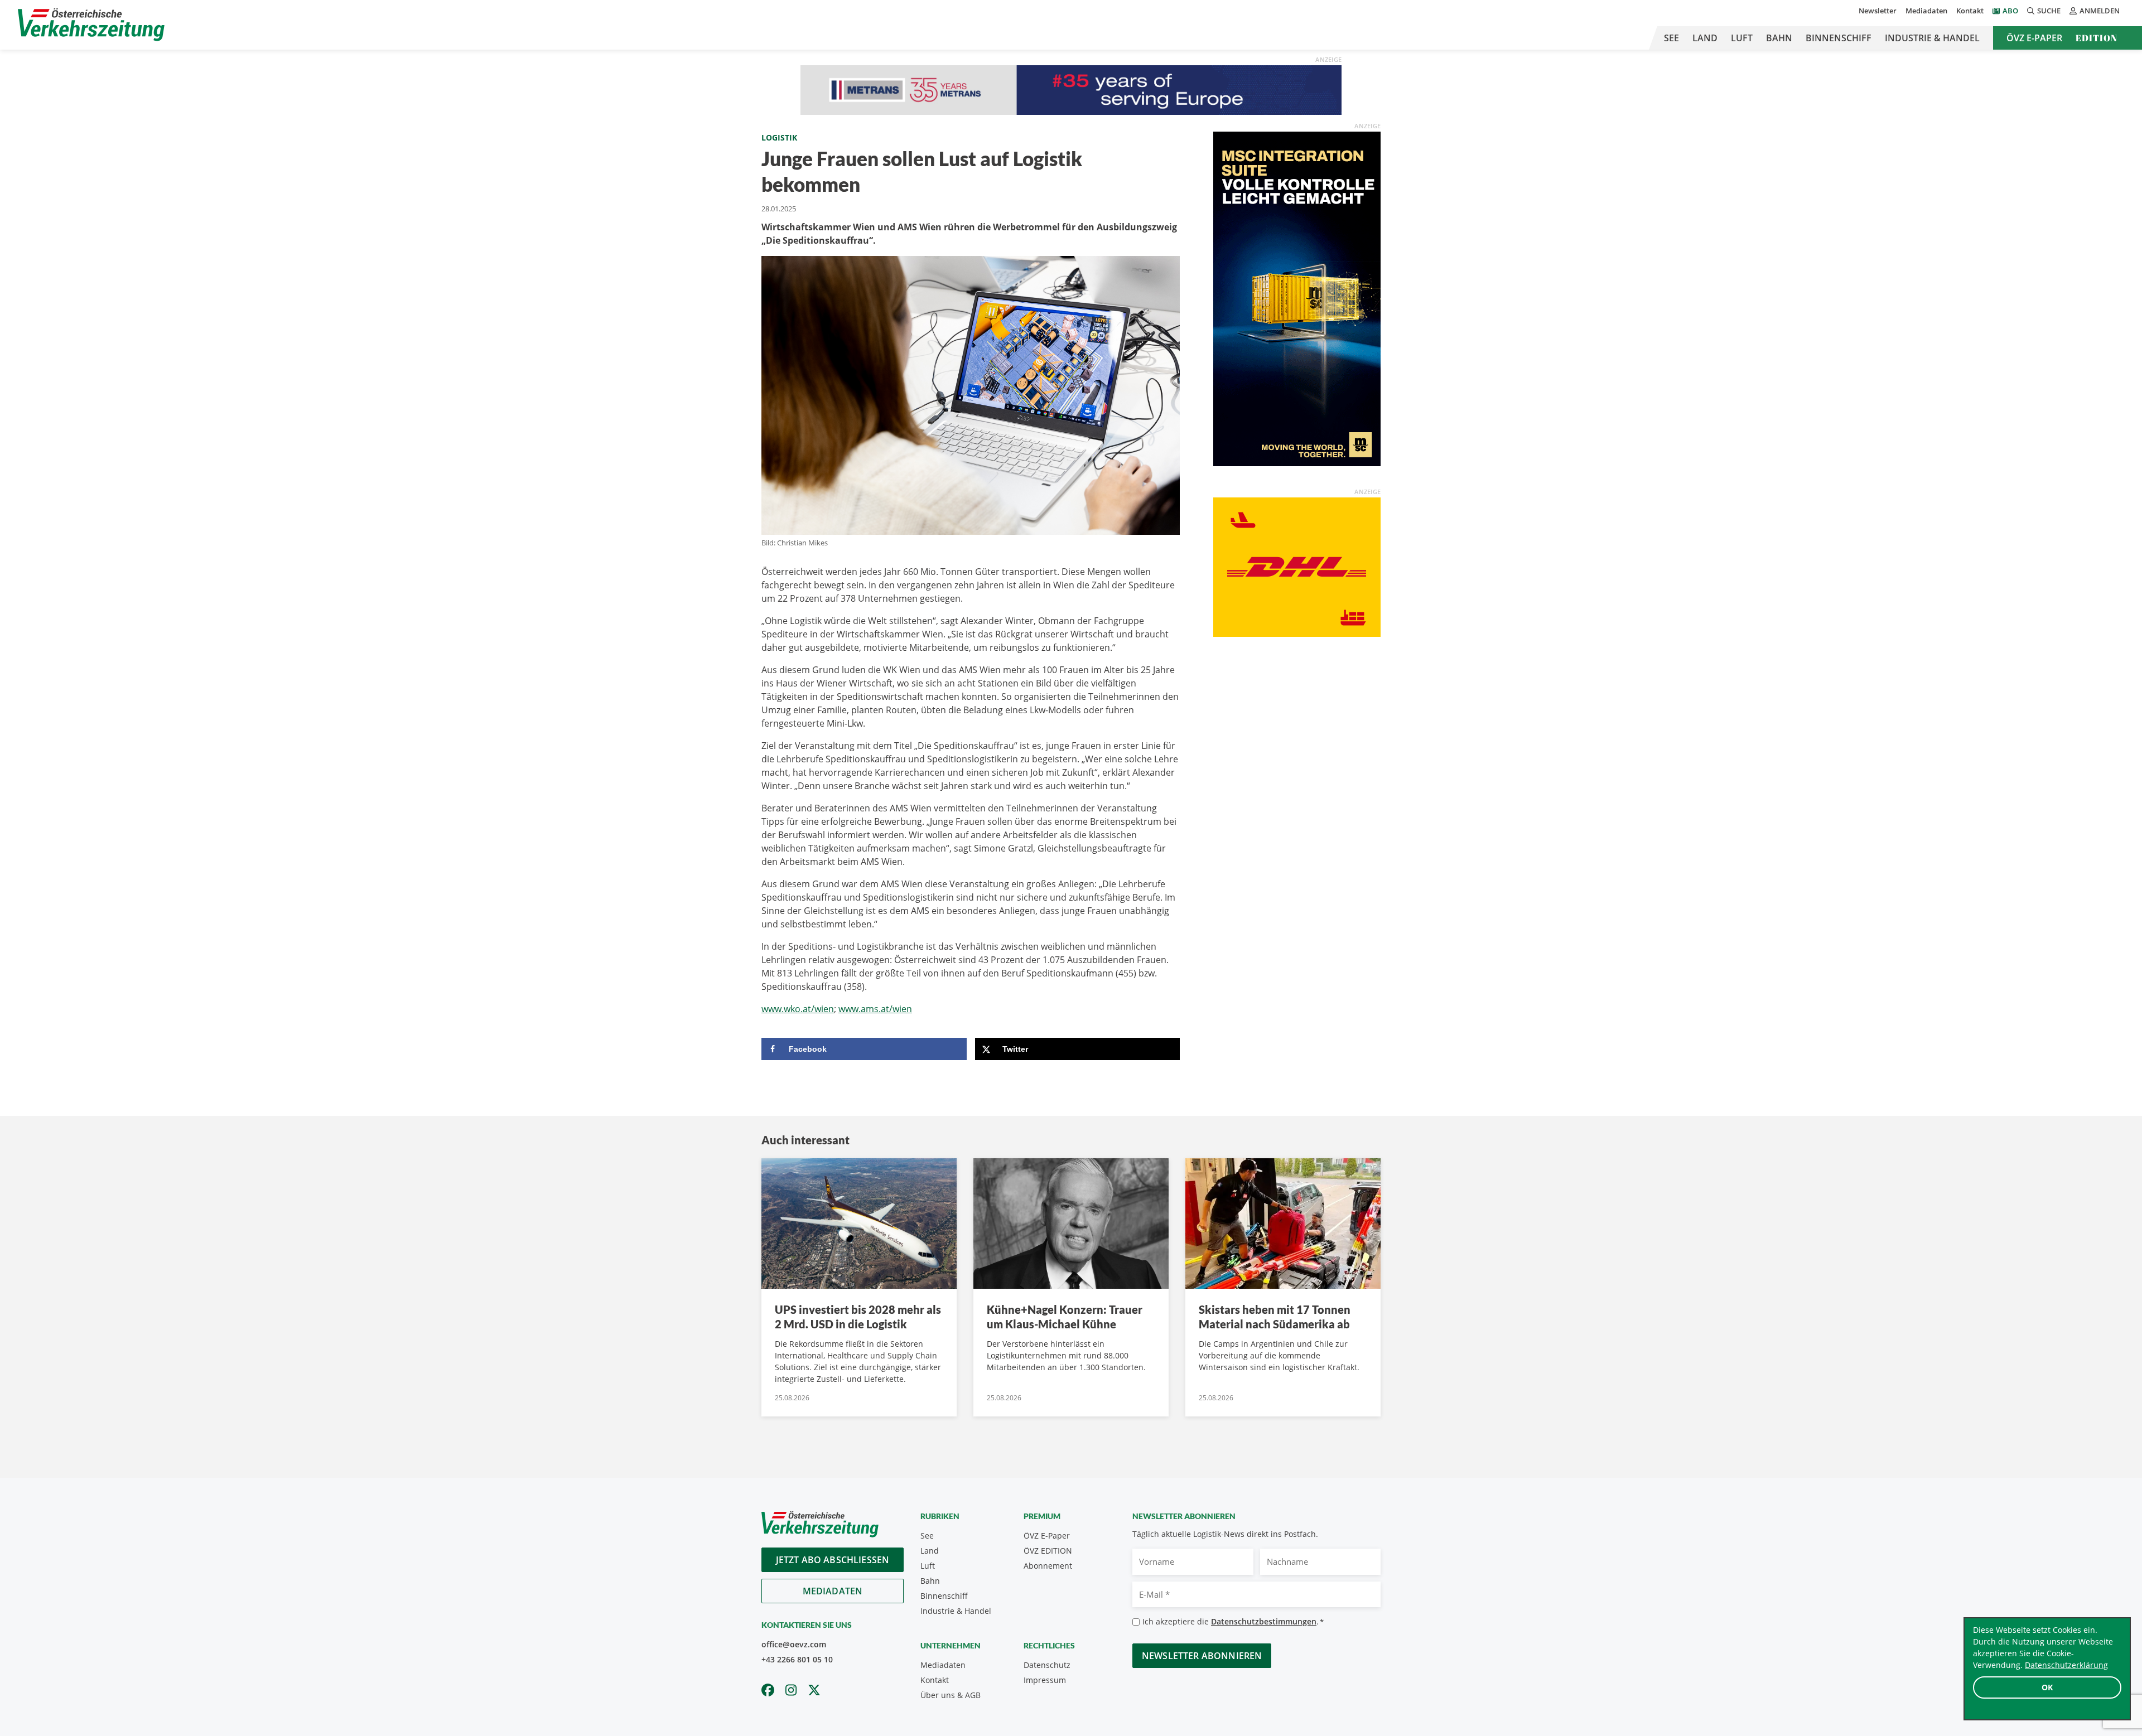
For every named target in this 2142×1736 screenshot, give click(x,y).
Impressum (1045, 1680)
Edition (2097, 38)
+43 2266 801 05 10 (797, 1659)
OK (2047, 1687)
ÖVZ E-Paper (2034, 38)
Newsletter (1878, 11)
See (1671, 38)
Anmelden (2100, 11)
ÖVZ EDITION (1048, 1551)
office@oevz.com (794, 1644)
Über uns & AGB (951, 1695)
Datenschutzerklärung (2066, 1665)
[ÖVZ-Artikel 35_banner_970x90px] (1071, 89)
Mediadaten (1926, 11)
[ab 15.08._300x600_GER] (1297, 298)
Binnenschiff (1839, 38)
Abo (2010, 11)
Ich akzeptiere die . (1233, 1621)
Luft (1742, 38)
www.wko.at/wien (798, 1009)
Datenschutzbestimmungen (1264, 1621)
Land (1705, 38)
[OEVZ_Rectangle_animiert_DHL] (1297, 567)
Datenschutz (1047, 1665)
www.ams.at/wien (875, 1009)
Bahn (1779, 38)
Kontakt (1970, 11)
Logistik (779, 137)
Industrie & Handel (1932, 38)
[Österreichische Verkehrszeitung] (91, 25)
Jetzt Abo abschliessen (833, 1560)
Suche (2049, 11)
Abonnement (1048, 1566)
